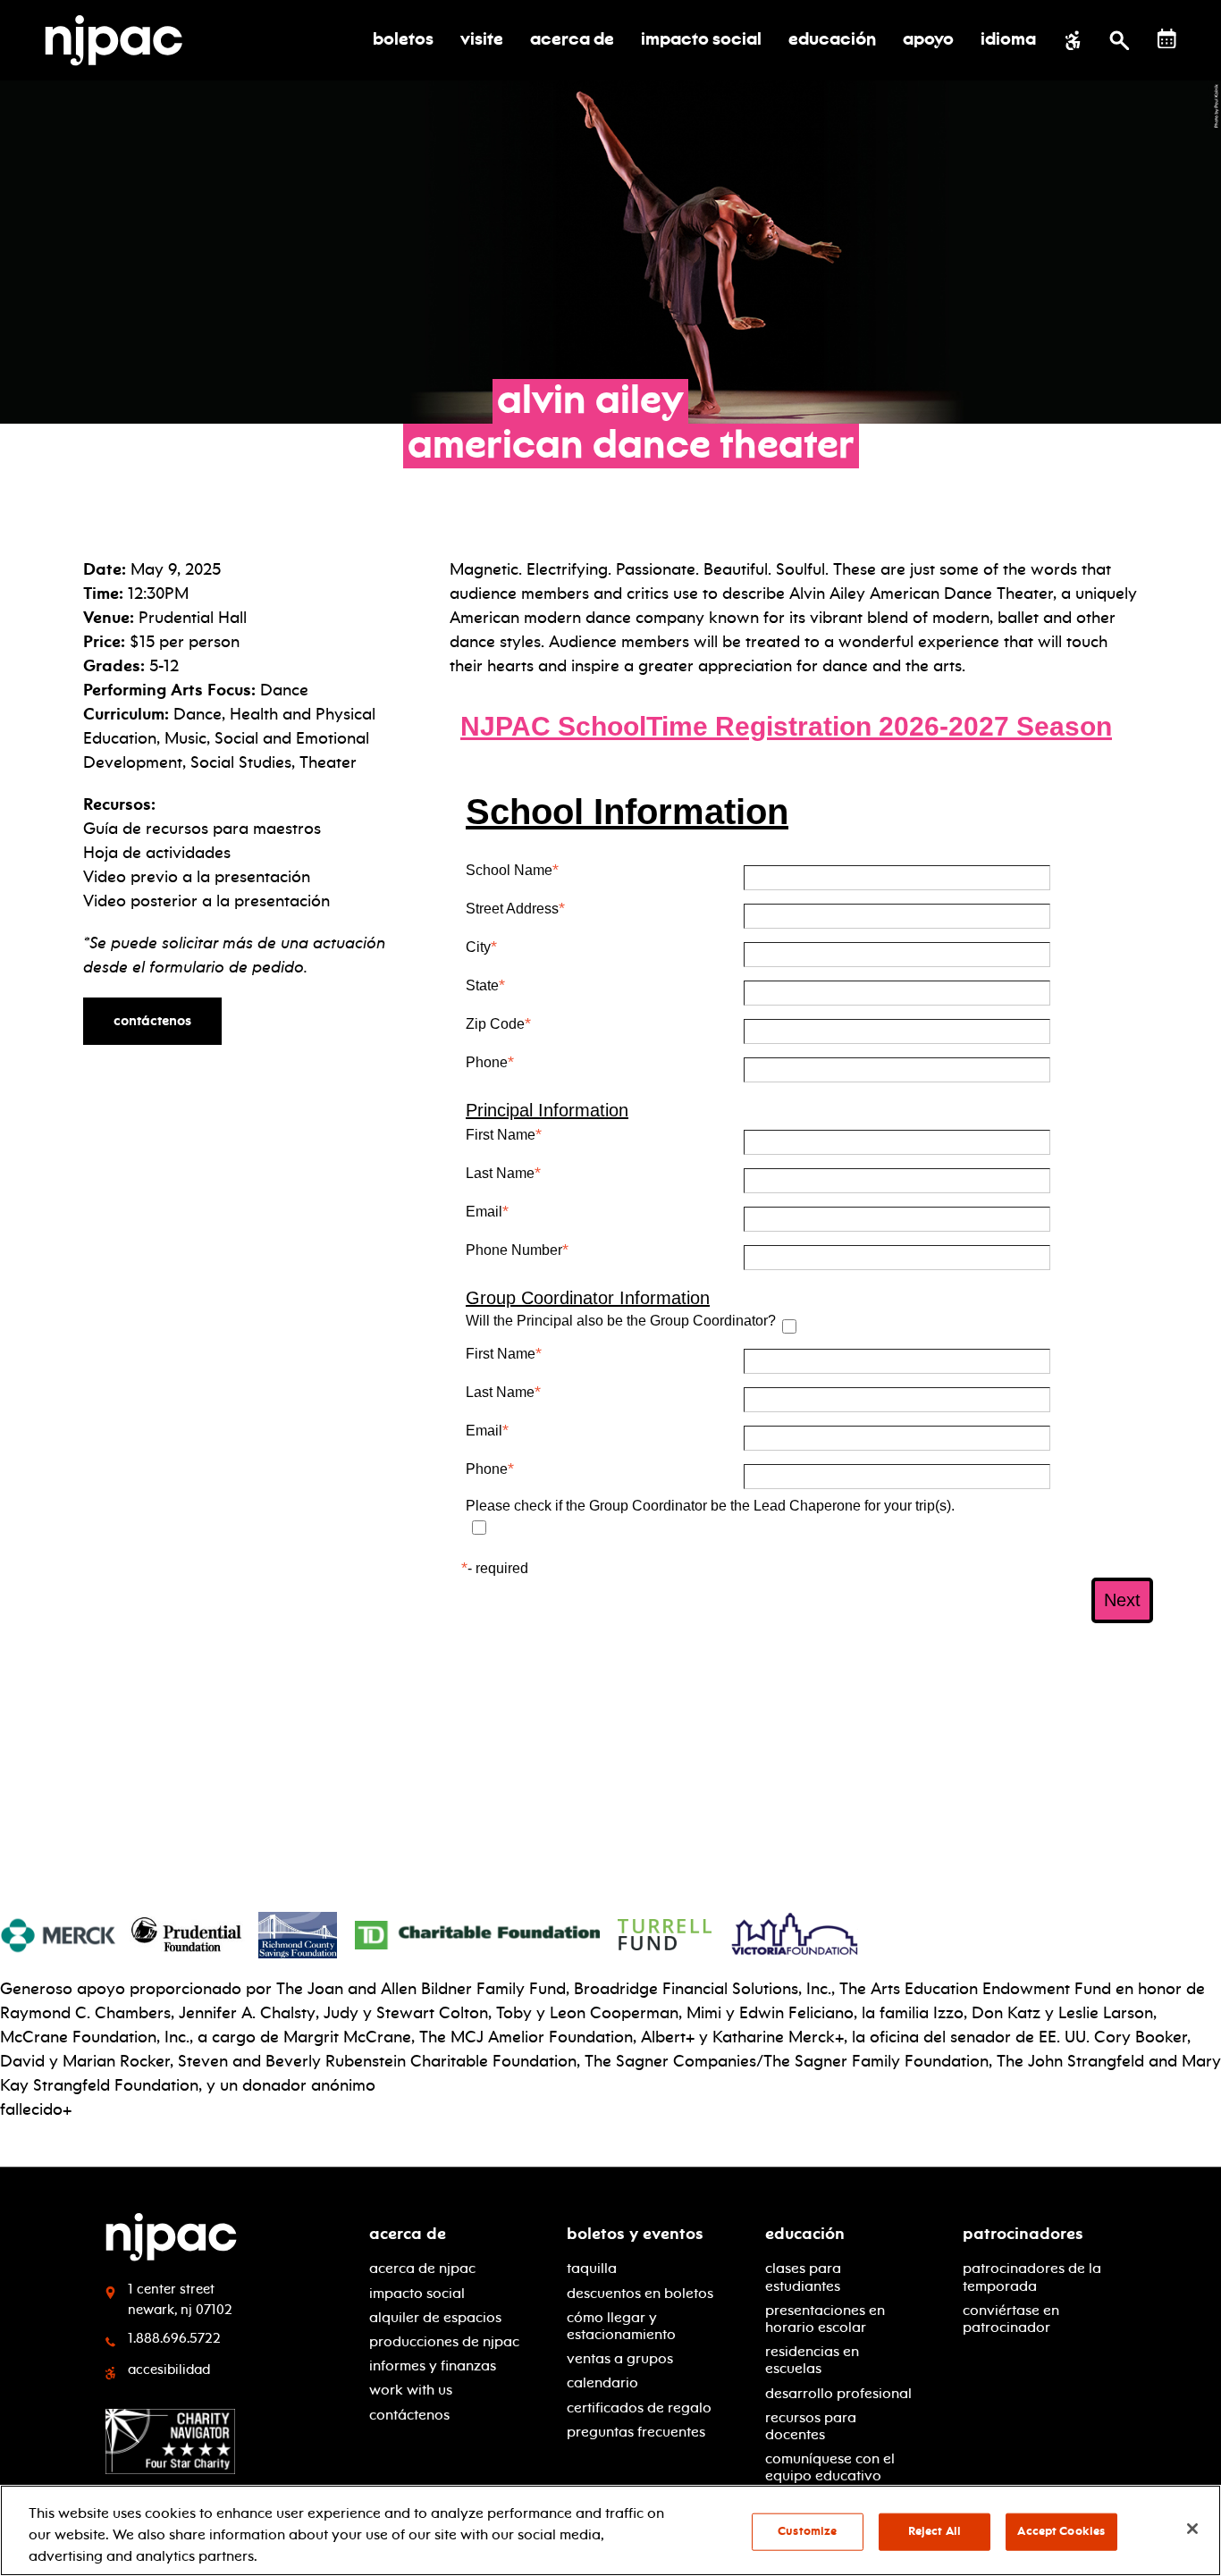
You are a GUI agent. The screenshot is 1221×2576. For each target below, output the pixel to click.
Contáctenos (152, 1021)
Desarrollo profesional (838, 2393)
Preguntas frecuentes (636, 2432)
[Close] (1192, 2529)
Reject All (935, 2531)
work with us (411, 2390)
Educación (805, 2234)
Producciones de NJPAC (444, 2341)
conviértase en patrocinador (1011, 2319)
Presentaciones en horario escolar (825, 2319)
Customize (807, 2531)
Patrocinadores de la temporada (1032, 2277)
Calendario (602, 2382)
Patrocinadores (1023, 2234)
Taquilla (592, 2268)
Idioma (1008, 40)
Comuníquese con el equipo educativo (830, 2467)
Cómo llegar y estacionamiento (621, 2326)
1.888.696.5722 (174, 2338)
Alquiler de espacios (435, 2317)
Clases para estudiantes (803, 2277)
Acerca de (408, 2234)
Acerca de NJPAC (422, 2268)
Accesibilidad (169, 2370)
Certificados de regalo (639, 2408)
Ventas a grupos (620, 2358)
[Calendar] (1167, 39)
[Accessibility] (1073, 40)
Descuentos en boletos (640, 2293)
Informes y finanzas (433, 2366)
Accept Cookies (1061, 2531)
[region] (610, 2530)
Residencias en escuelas (812, 2360)
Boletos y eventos (635, 2234)
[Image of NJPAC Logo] (120, 40)
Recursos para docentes (811, 2426)
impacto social (417, 2293)
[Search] (1120, 40)
